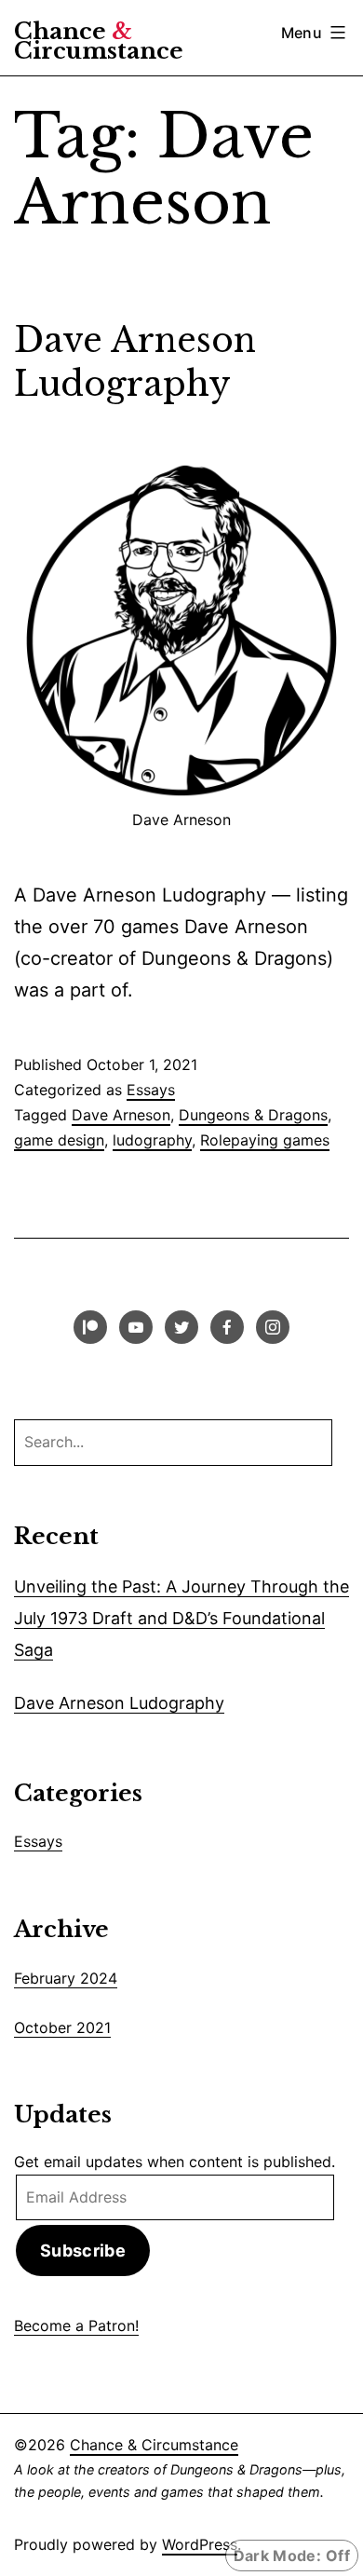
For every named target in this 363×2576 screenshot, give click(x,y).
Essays (151, 1090)
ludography (152, 1140)
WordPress (200, 2544)
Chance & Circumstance (154, 2445)
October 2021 (62, 2027)
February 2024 (66, 1978)
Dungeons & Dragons (253, 1115)
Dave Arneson (121, 1115)
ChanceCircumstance (99, 41)
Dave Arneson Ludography (135, 362)
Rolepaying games (265, 1140)
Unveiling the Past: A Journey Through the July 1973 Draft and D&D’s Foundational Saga (181, 1618)
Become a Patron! (76, 2325)
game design (59, 1140)
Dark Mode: (277, 2556)
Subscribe (83, 2251)
